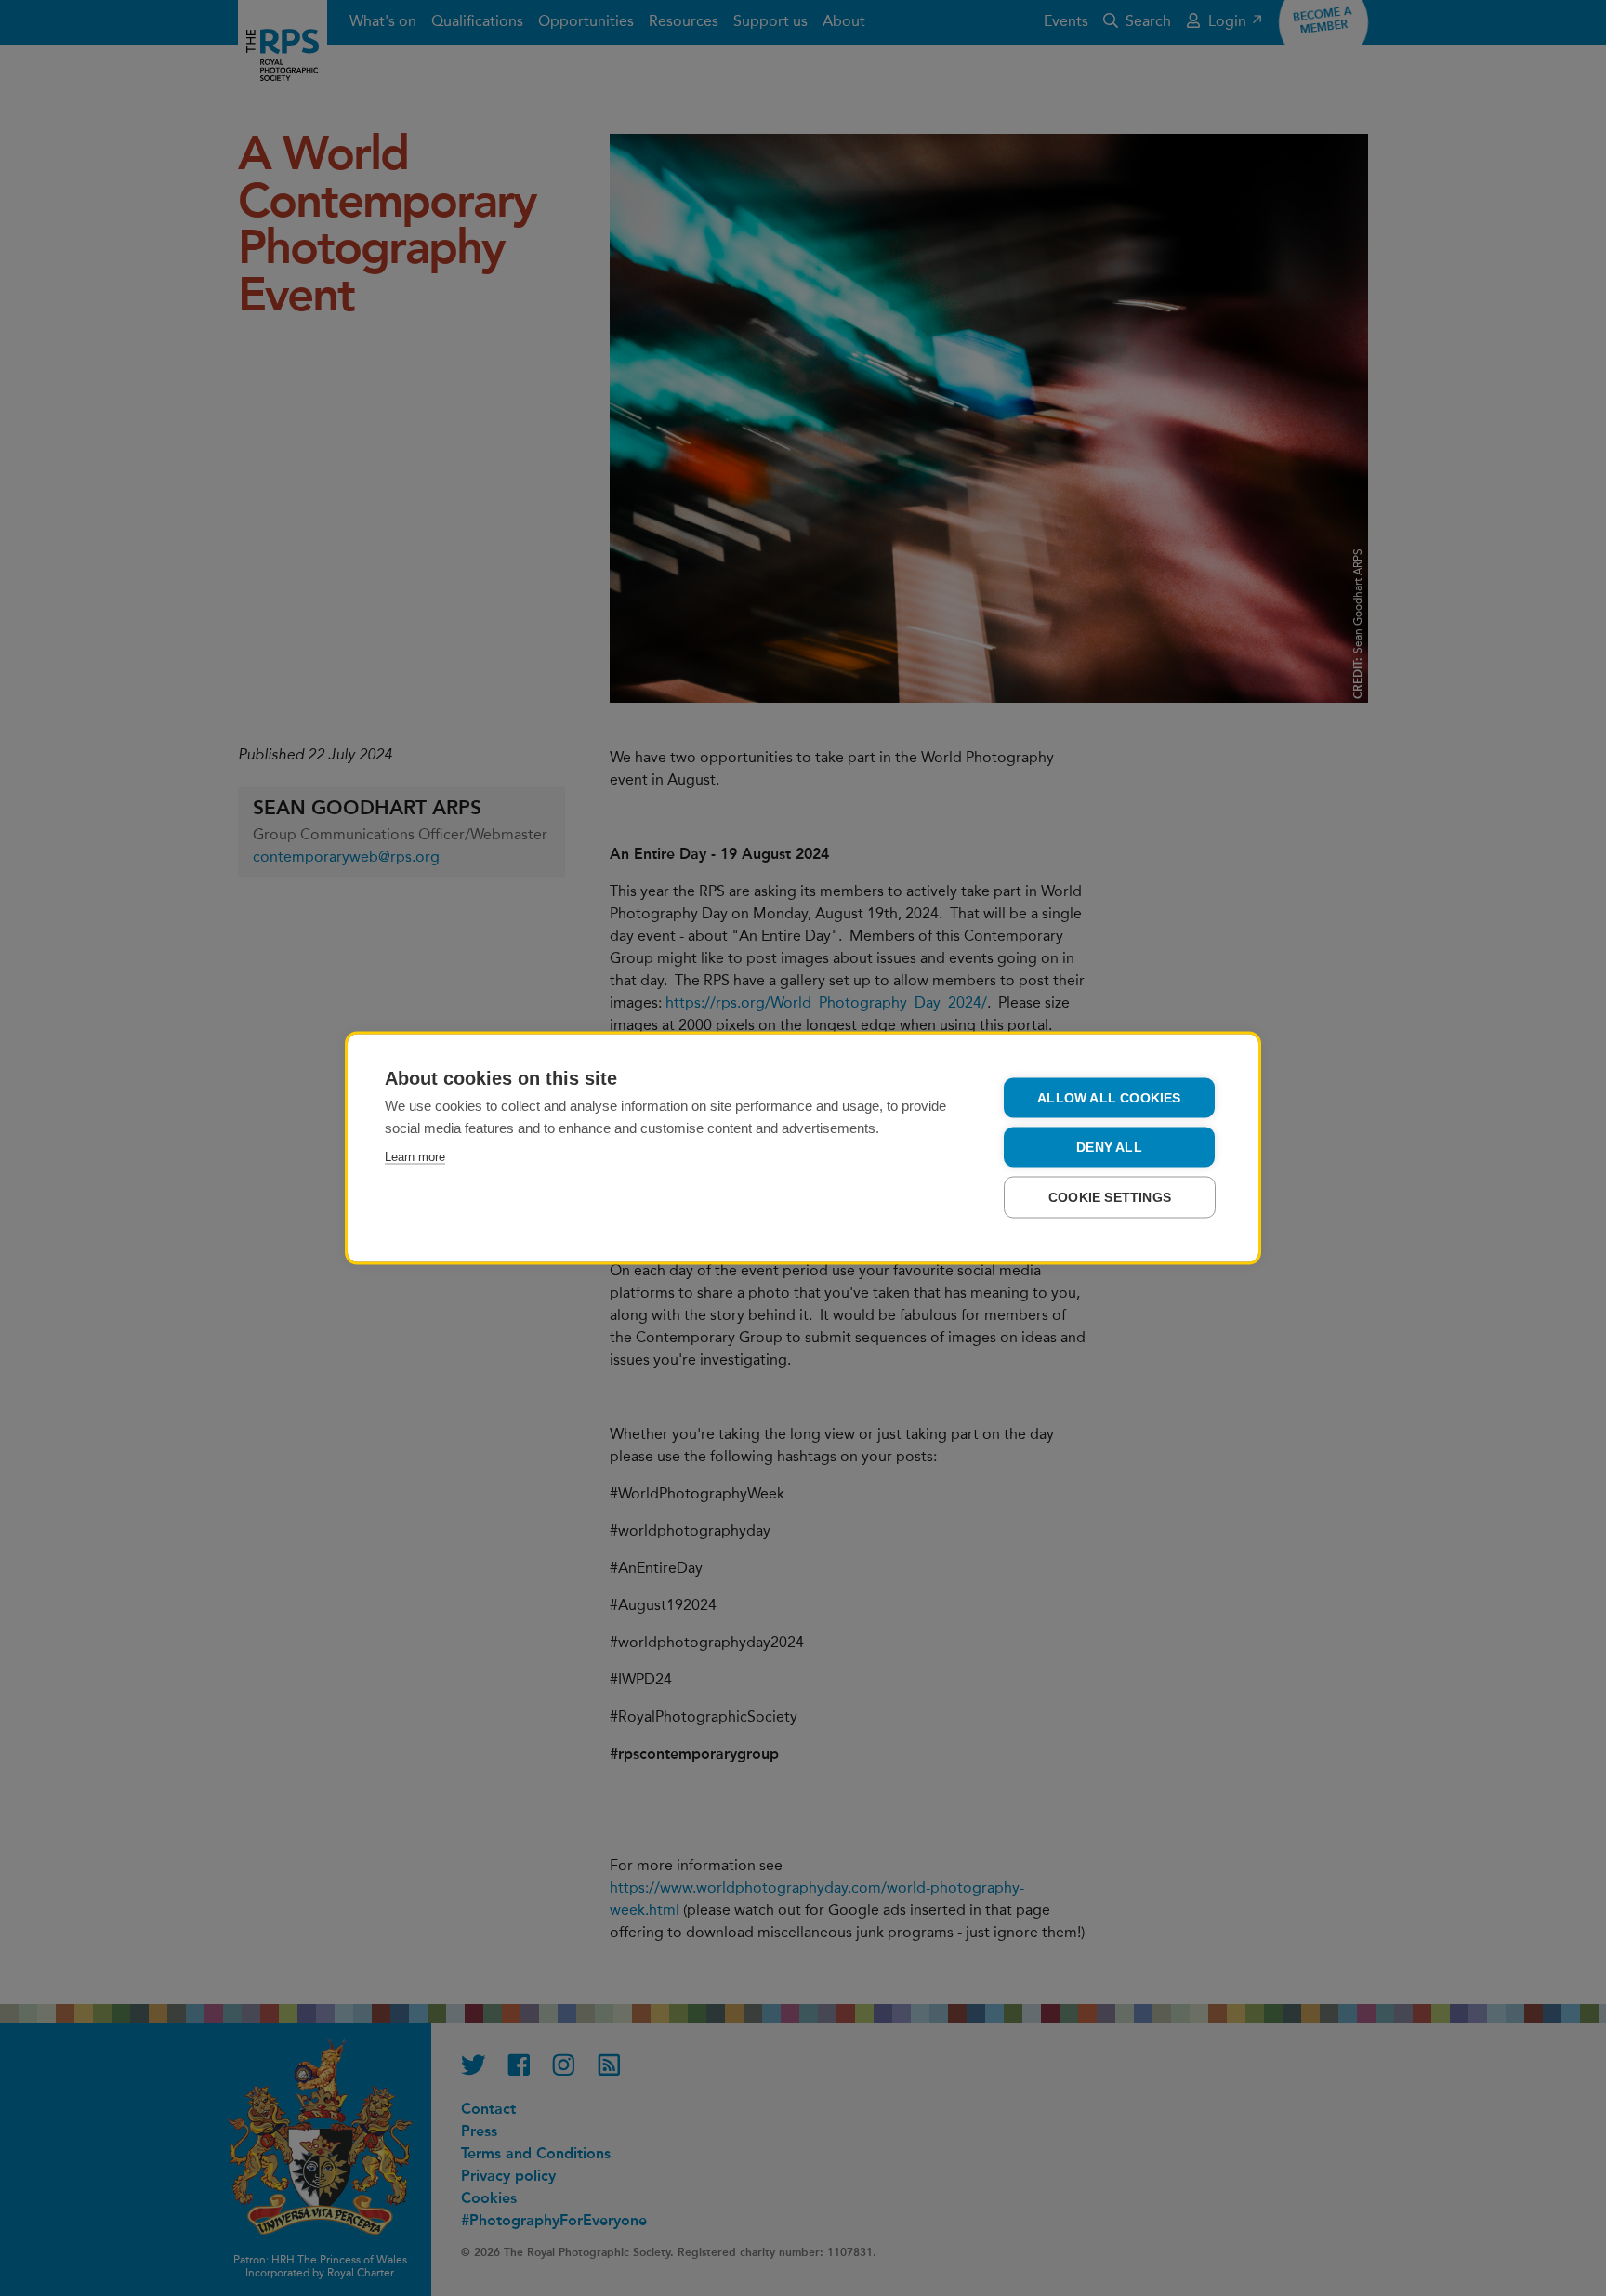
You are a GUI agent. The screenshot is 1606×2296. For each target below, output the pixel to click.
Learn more (415, 1157)
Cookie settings (1110, 1198)
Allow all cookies (1109, 1098)
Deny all (1109, 1148)
